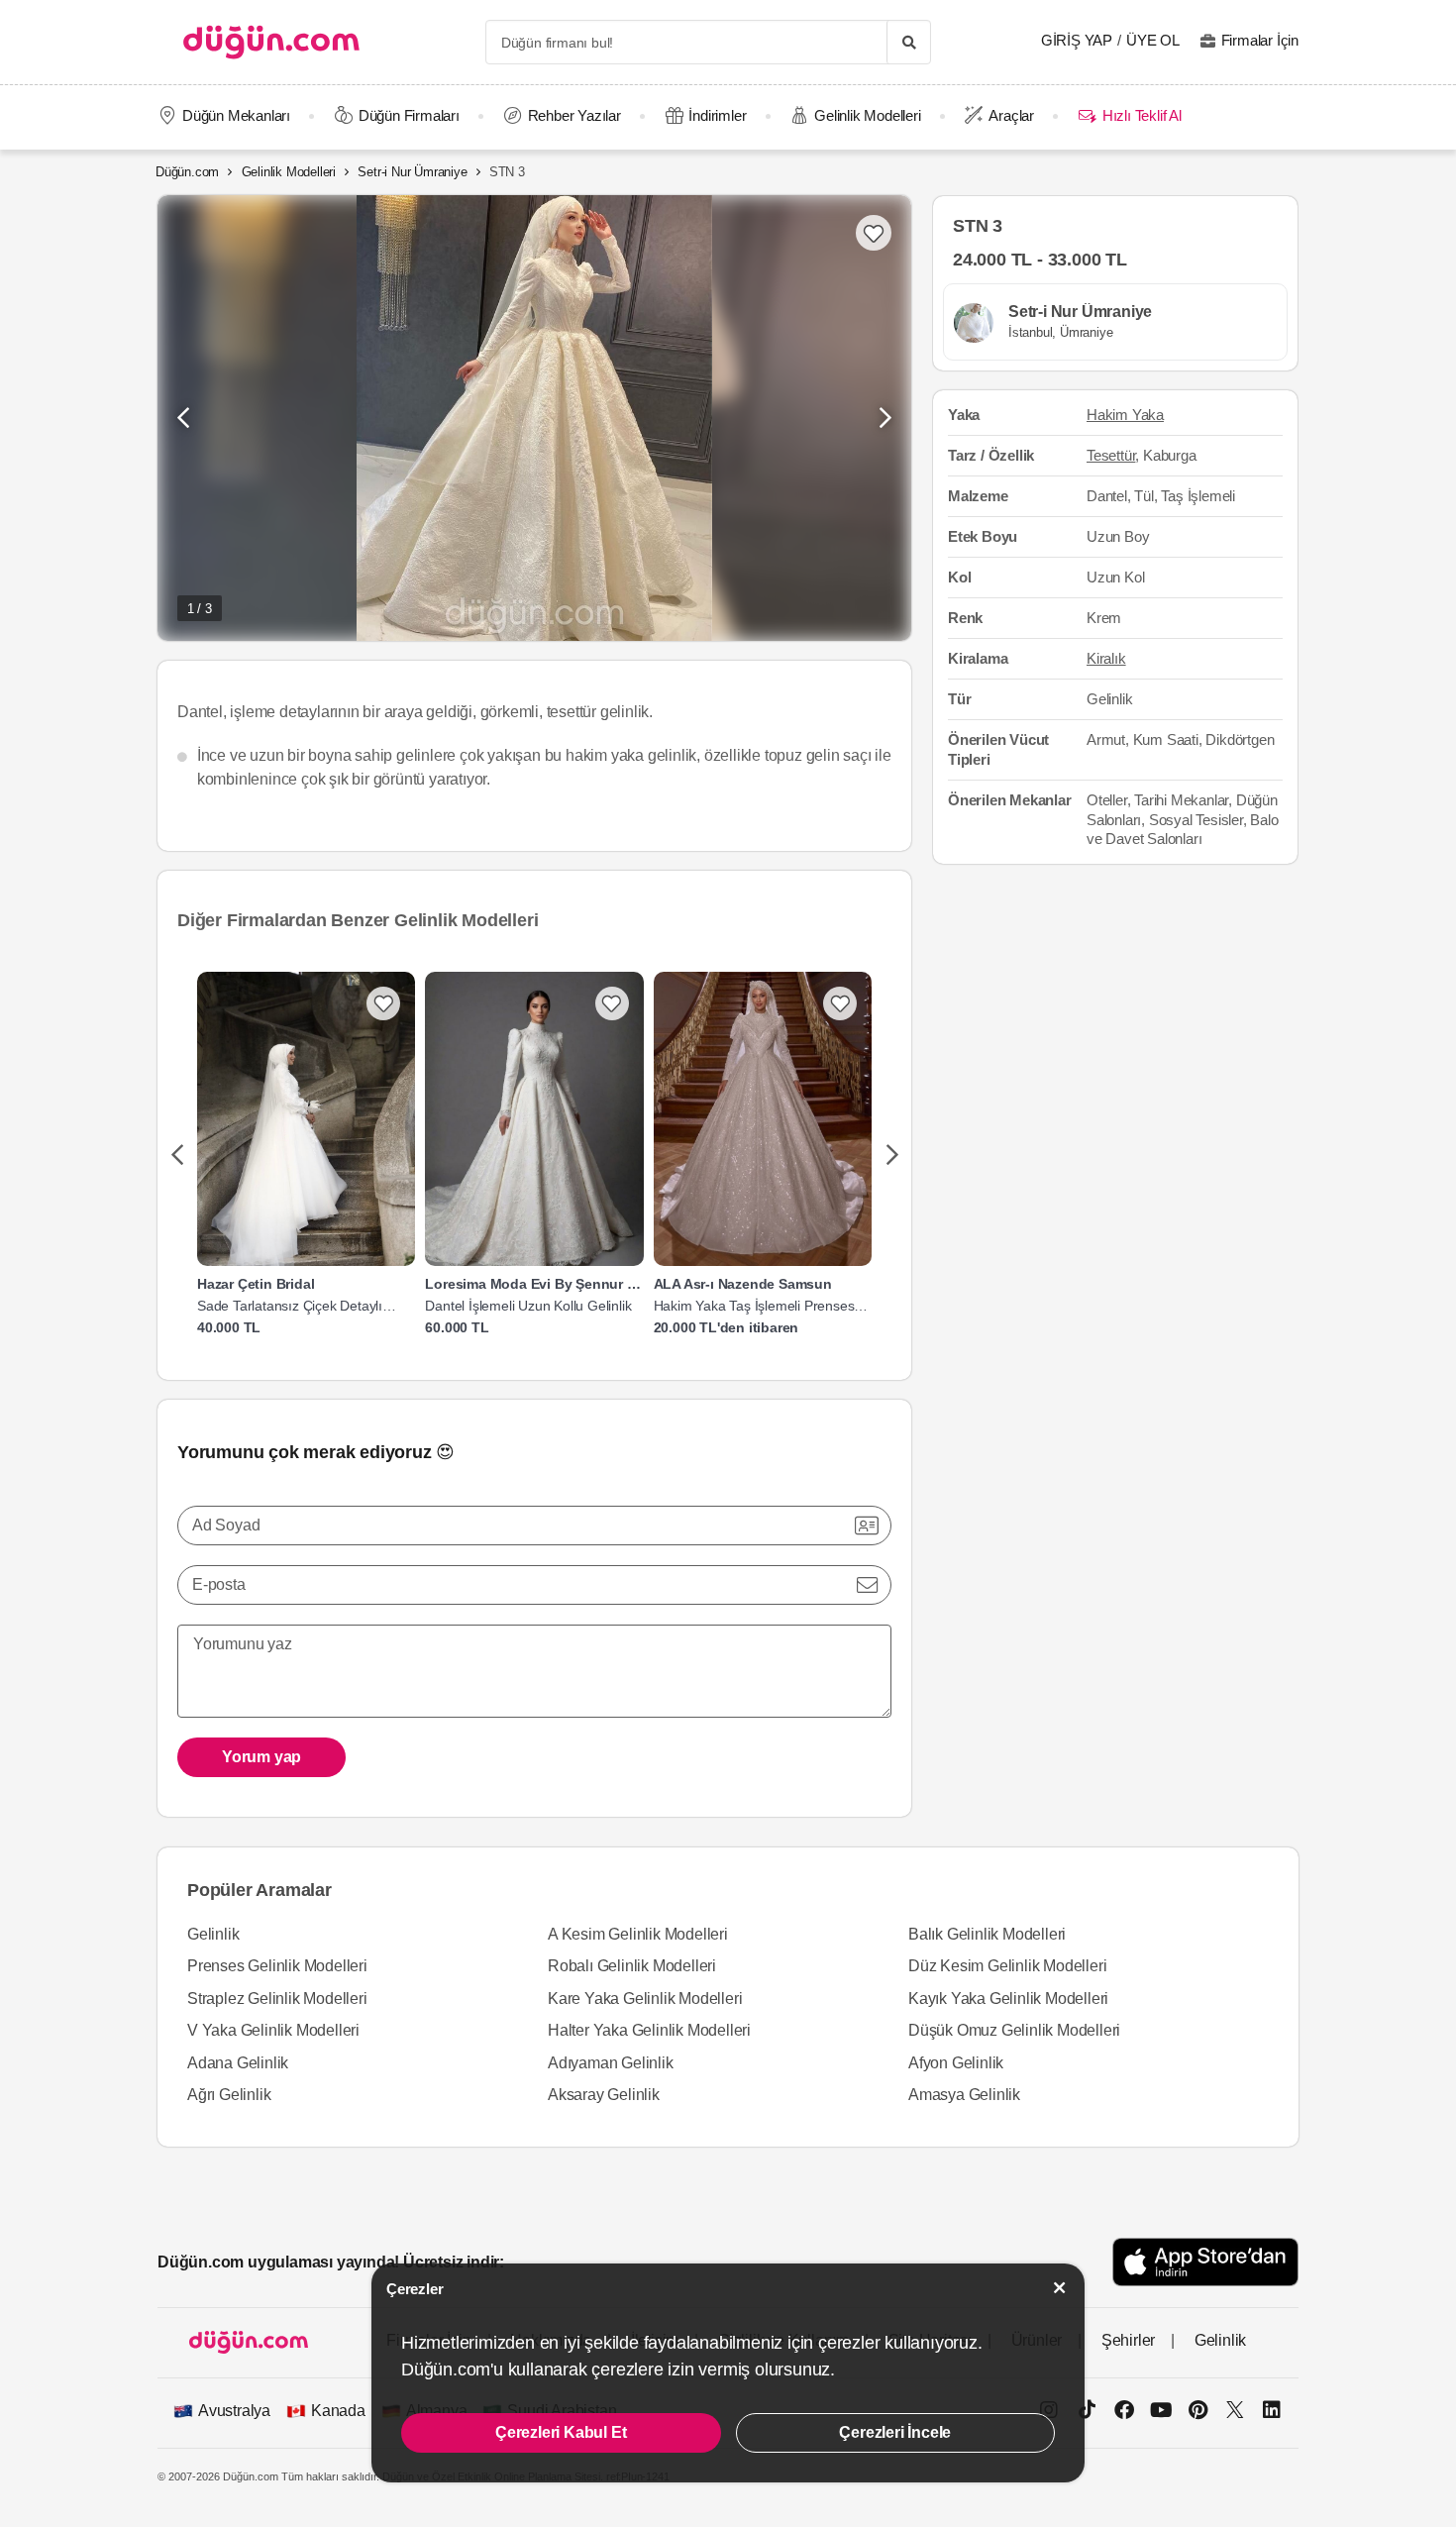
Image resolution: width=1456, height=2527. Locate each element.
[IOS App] (1205, 2262)
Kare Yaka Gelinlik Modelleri (645, 1999)
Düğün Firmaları (409, 115)
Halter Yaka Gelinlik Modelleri (649, 2030)
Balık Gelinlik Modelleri (987, 1934)
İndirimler (717, 115)
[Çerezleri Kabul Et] (1060, 2288)
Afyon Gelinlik (956, 2063)
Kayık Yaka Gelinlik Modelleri (1008, 1999)
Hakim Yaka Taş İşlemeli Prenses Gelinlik (754, 1306)
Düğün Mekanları (236, 115)
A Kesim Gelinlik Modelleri (638, 1934)
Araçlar (1011, 115)
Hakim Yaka (1125, 416)
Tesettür (1111, 456)
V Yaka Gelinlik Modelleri (273, 2030)
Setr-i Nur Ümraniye (412, 172)
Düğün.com (187, 172)
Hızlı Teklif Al (1142, 115)
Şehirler (1128, 2340)
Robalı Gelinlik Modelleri (632, 1966)
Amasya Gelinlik (964, 2095)
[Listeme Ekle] (383, 1003)
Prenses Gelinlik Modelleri (277, 1966)
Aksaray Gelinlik (604, 2095)
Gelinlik (213, 1934)
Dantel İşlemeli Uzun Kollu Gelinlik (528, 1306)
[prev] (177, 1156)
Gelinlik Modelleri (867, 115)
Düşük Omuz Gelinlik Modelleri (1014, 2030)
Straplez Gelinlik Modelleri (277, 1999)
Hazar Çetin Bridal (256, 1284)
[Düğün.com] (271, 42)
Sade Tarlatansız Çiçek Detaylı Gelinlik (290, 1306)
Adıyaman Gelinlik (611, 2063)
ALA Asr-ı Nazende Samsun (743, 1284)
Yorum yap (261, 1757)
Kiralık (1106, 658)
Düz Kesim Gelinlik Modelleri (1007, 1966)
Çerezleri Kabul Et (561, 2432)
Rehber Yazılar (574, 115)
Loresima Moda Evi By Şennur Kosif (534, 1284)
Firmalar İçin (1260, 40)
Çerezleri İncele (895, 2432)
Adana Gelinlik (238, 2063)
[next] (892, 1156)
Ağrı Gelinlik (229, 2095)
